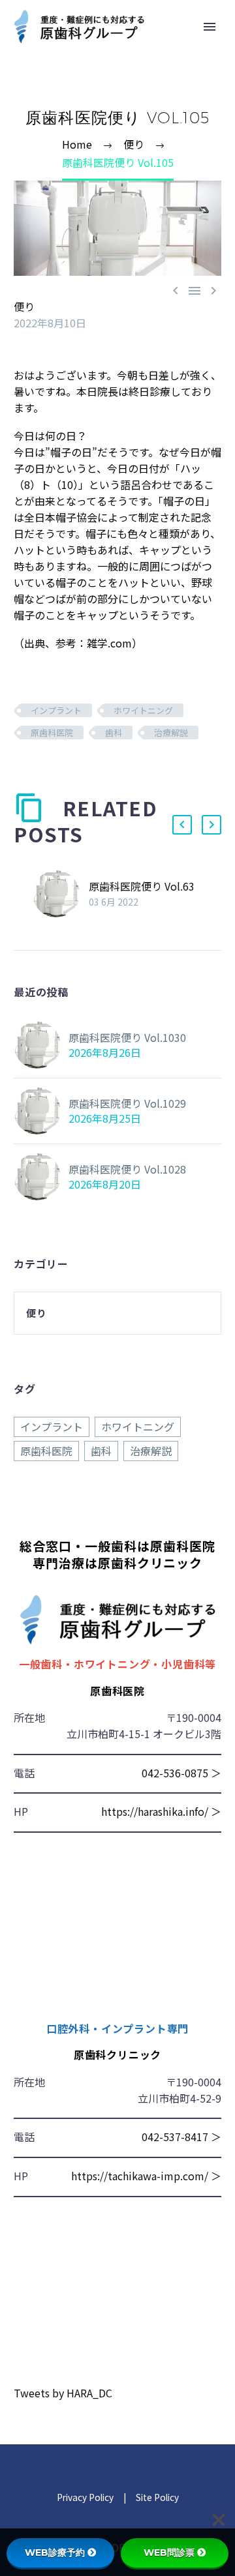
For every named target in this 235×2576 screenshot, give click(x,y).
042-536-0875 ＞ (181, 1773)
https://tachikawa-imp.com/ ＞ (146, 2176)
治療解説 (171, 733)
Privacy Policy (85, 2497)
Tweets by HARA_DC (63, 2393)
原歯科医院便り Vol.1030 (127, 1037)
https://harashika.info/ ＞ (161, 1811)
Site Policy (156, 2497)
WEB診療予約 (55, 2553)
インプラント (56, 710)
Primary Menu (210, 27)
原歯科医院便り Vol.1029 (127, 1103)
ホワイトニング (143, 710)
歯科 (114, 733)
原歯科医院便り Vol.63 (142, 886)
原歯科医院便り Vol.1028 (127, 1169)
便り (24, 306)
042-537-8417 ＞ (181, 2137)
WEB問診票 (169, 2553)
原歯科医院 (52, 733)
